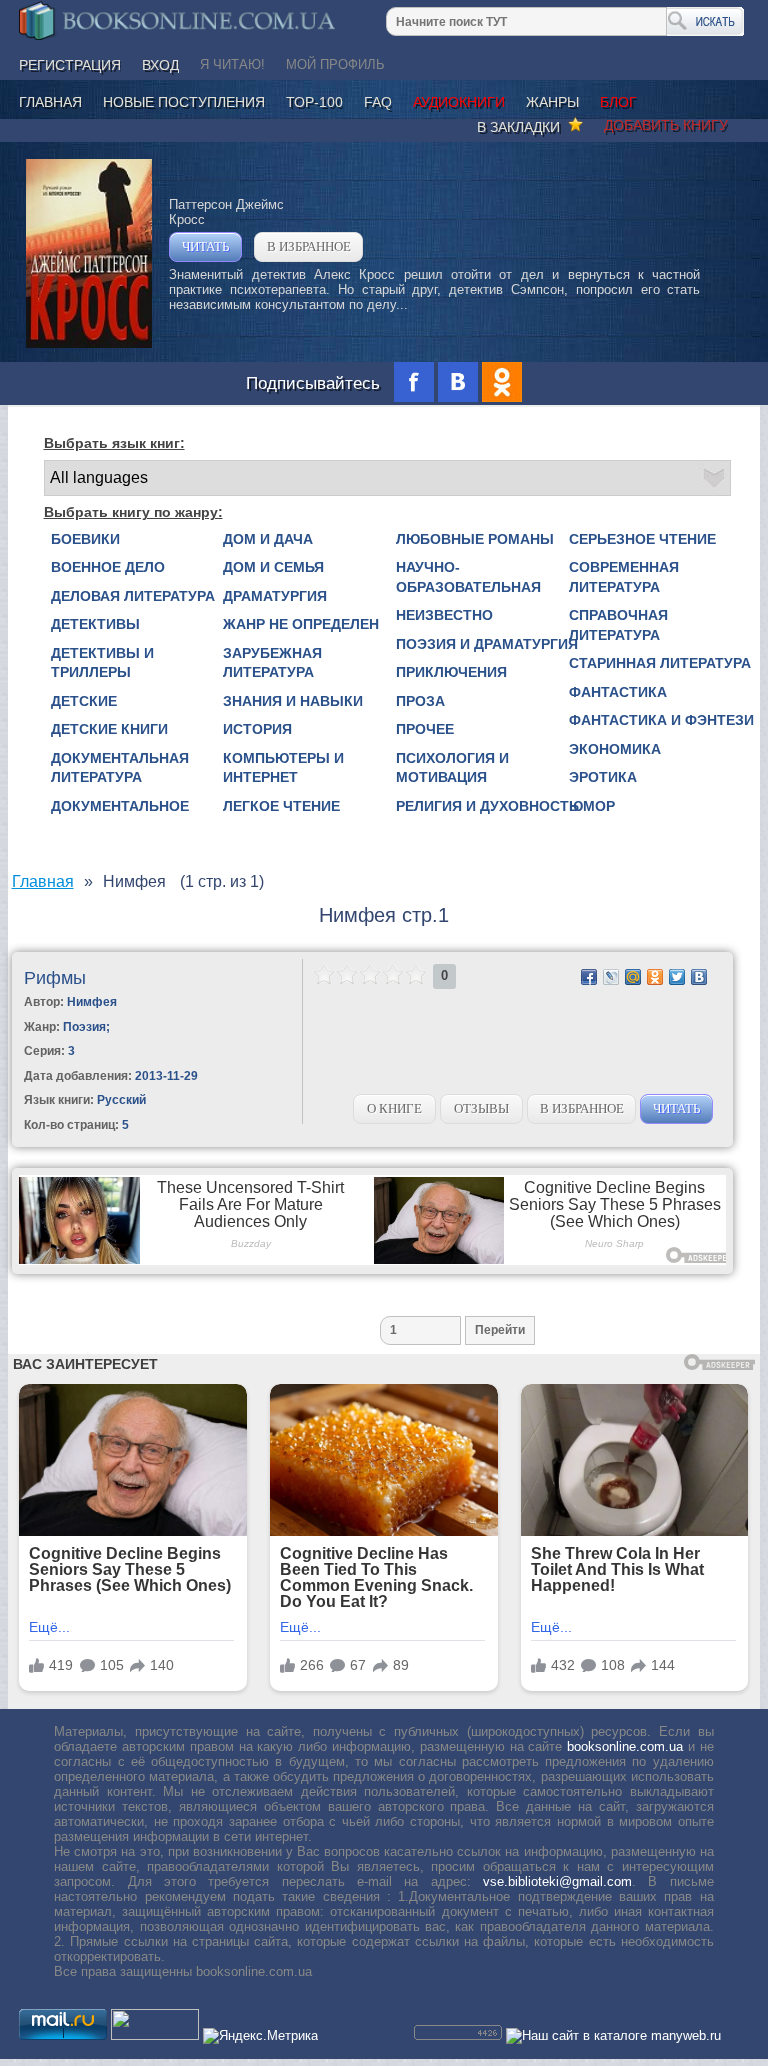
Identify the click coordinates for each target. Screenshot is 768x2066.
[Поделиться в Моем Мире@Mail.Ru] (633, 977)
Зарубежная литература (272, 663)
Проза (420, 701)
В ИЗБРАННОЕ (309, 246)
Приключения (451, 672)
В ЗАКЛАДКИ (522, 127)
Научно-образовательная (468, 577)
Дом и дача (268, 539)
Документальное (120, 806)
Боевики (85, 539)
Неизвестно (444, 615)
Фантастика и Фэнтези (661, 720)
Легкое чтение (281, 806)
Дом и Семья (273, 567)
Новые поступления (184, 102)
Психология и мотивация (452, 768)
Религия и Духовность (487, 806)
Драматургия (275, 596)
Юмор (592, 806)
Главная (50, 102)
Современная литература (624, 577)
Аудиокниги (459, 102)
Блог (618, 102)
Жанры (552, 102)
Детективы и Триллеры (102, 663)
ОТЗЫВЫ (481, 1108)
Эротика (603, 777)
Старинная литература (660, 663)
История (257, 729)
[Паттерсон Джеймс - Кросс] (89, 343)
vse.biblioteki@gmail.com (557, 1881)
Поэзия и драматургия (487, 644)
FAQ (378, 102)
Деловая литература (133, 596)
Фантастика (618, 692)
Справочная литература (618, 625)
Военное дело (108, 567)
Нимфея (92, 1002)
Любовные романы (475, 539)
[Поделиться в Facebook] (589, 977)
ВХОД (160, 65)
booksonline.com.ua (625, 1746)
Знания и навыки (293, 701)
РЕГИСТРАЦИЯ (70, 65)
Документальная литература (120, 768)
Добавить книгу (666, 125)
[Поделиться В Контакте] (699, 977)
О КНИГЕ (394, 1108)
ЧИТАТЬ (205, 246)
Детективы (95, 624)
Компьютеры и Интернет (283, 768)
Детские (84, 701)
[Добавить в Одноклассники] (655, 977)
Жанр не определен (301, 624)
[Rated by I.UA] (155, 2035)
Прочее (425, 729)
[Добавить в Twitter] (677, 977)
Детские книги (109, 729)
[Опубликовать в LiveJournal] (611, 977)
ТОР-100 (314, 102)
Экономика (615, 749)
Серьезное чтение (642, 539)
